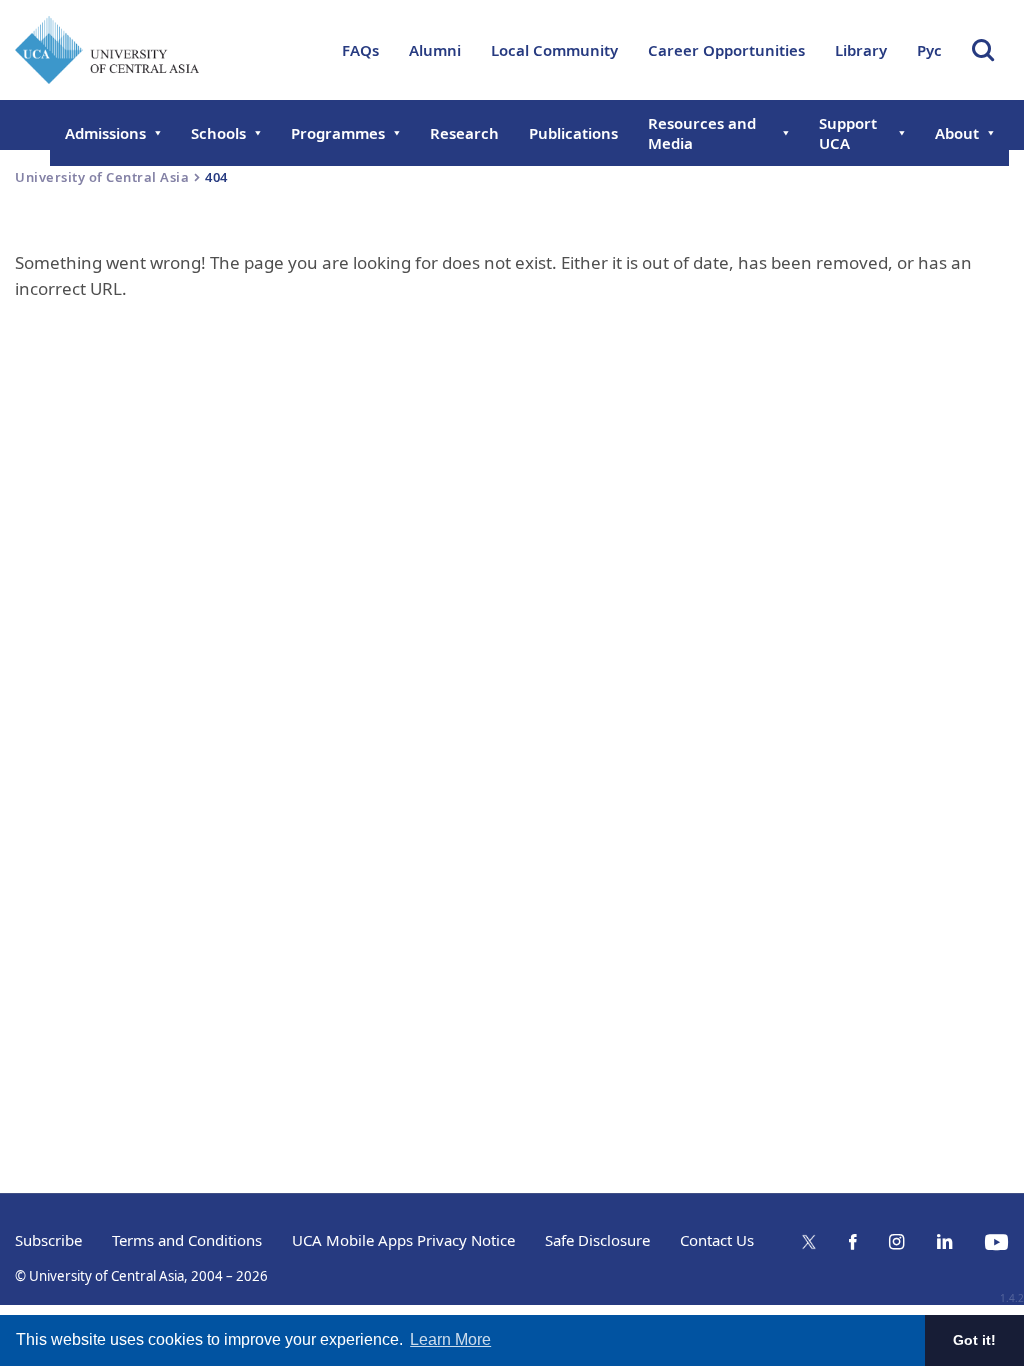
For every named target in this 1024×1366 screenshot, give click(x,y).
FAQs (360, 50)
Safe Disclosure (597, 1240)
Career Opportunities (726, 50)
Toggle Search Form (983, 50)
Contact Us (717, 1240)
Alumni (435, 50)
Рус (929, 50)
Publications (573, 133)
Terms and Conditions (187, 1240)
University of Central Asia (102, 177)
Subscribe (48, 1240)
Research (464, 133)
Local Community (554, 50)
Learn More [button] (450, 1339)
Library (861, 50)
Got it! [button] (974, 1340)
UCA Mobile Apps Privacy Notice (403, 1240)
